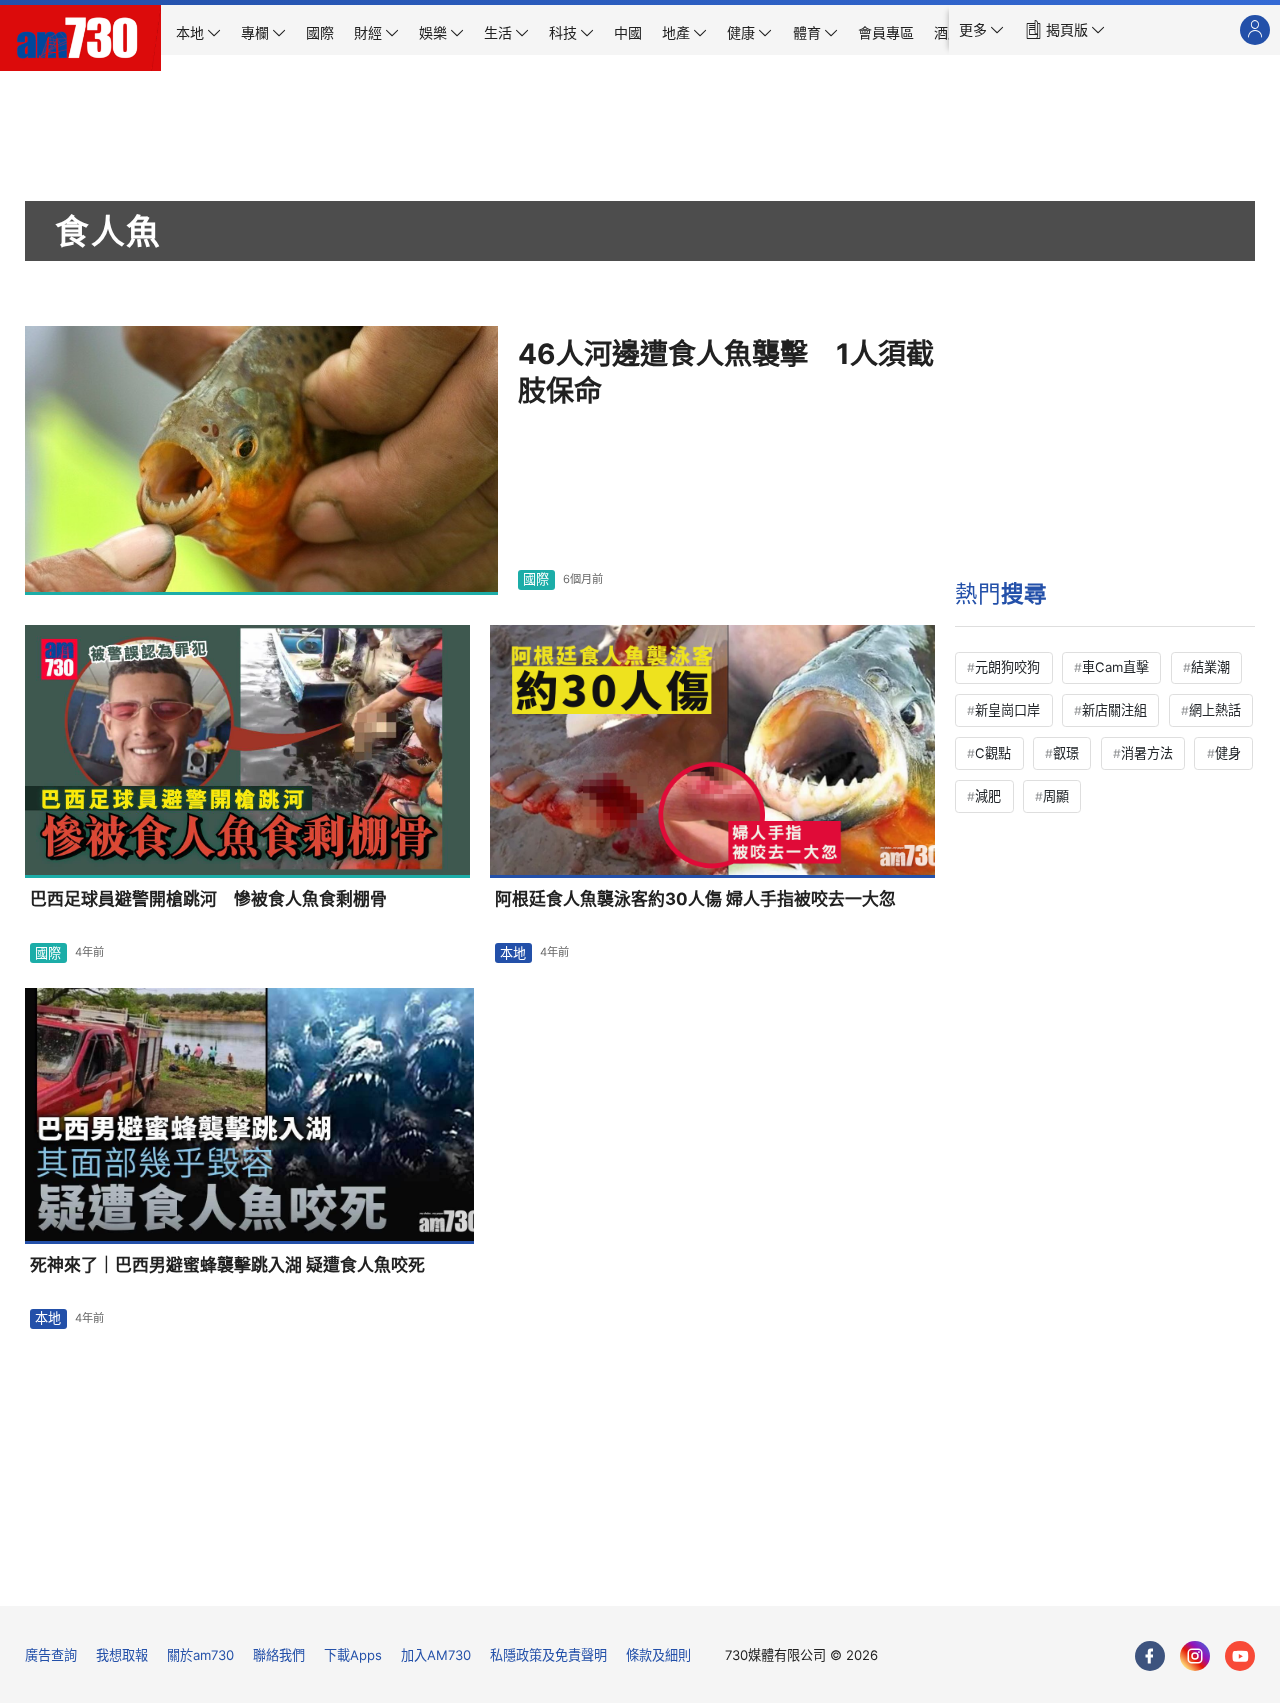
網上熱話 (1215, 710)
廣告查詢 (51, 1655)
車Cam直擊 (1115, 667)
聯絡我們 (279, 1655)
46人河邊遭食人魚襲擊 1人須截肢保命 (726, 373)
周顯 (1056, 796)
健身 (1228, 753)
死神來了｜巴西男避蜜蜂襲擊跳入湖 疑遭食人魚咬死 (227, 1265)
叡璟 (1066, 753)
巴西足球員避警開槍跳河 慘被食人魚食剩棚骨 (208, 899)
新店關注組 (1114, 710)
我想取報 (122, 1655)
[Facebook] (1150, 1656)
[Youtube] (1240, 1656)
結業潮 (1210, 667)
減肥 (988, 796)
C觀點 (993, 753)
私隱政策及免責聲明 (548, 1655)
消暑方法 (1147, 753)
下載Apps (353, 1655)
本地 (513, 953)
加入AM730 (436, 1655)
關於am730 (200, 1655)
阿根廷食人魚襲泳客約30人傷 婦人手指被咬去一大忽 (695, 899)
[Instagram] (1195, 1656)
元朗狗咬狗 (1007, 667)
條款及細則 (658, 1655)
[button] (981, 30)
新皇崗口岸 (1007, 710)
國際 (536, 579)
